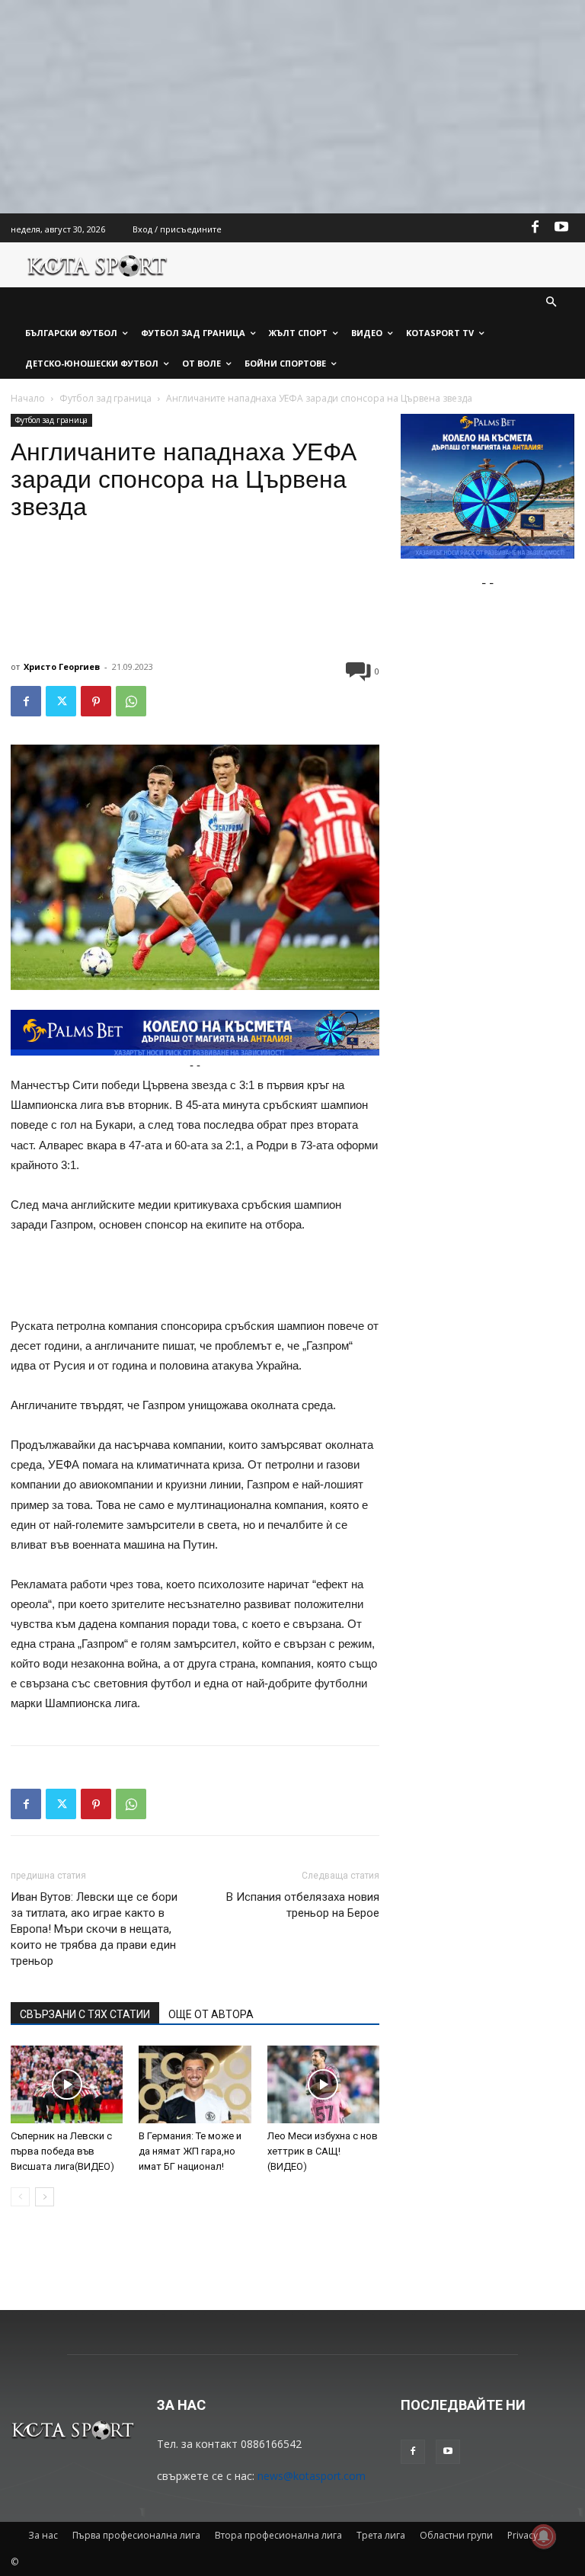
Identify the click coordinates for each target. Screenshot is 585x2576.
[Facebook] (535, 228)
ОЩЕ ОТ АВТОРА (211, 2014)
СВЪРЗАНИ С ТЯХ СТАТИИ (85, 2014)
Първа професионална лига (136, 2535)
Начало (28, 398)
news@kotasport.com (312, 2476)
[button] (552, 303)
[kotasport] (97, 265)
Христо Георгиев (62, 666)
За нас (43, 2535)
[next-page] (45, 2197)
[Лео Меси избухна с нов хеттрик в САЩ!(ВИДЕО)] (323, 2084)
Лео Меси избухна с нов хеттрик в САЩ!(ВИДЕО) (323, 2151)
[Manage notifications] (544, 2536)
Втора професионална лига (278, 2535)
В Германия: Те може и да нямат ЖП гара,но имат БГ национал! (190, 2151)
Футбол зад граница (105, 398)
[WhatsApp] (131, 701)
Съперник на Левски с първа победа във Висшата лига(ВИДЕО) (62, 2151)
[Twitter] (61, 701)
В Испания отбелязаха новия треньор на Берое (303, 1905)
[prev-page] (20, 2197)
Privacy (523, 2535)
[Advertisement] (292, 107)
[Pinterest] (96, 701)
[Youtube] (561, 228)
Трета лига (381, 2535)
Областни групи (456, 2535)
